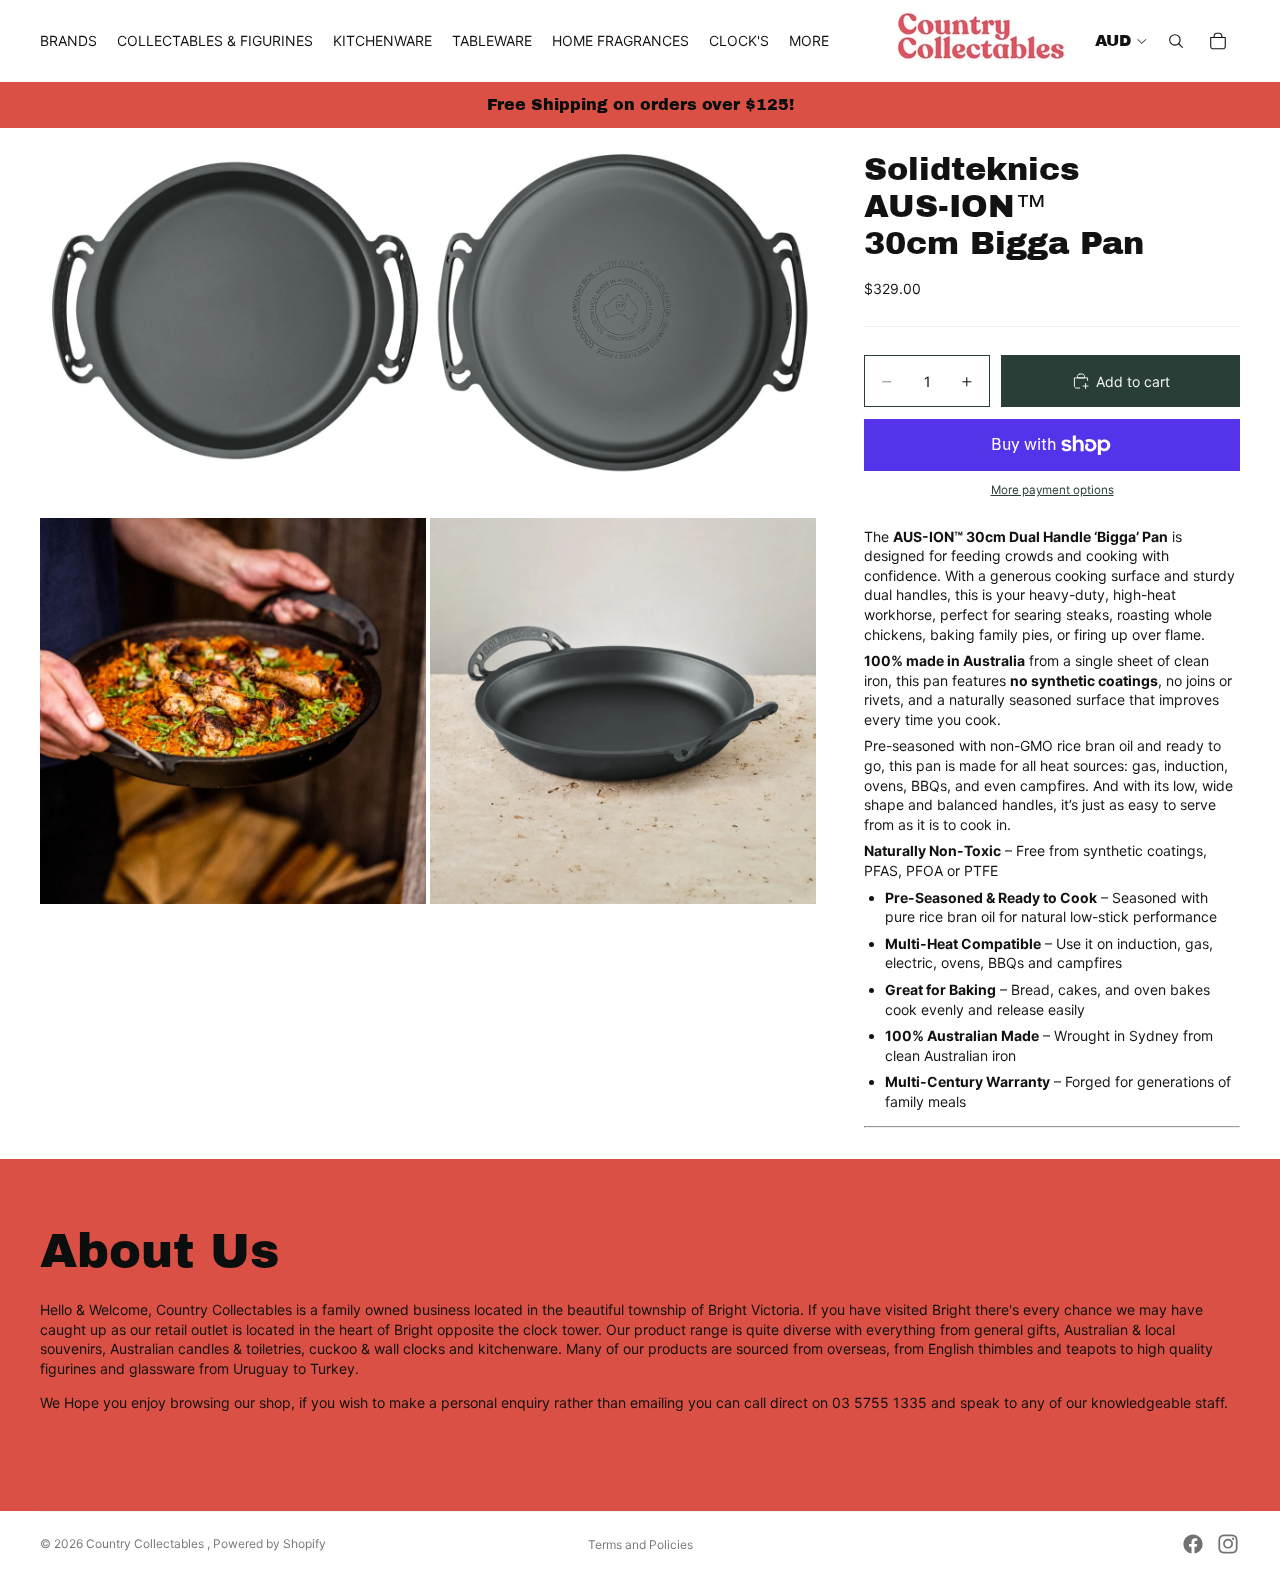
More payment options (1052, 490)
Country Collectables (146, 1543)
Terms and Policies (640, 1544)
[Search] (1176, 41)
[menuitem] (809, 41)
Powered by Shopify (269, 1543)
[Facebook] (1193, 1544)
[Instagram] (1228, 1544)
